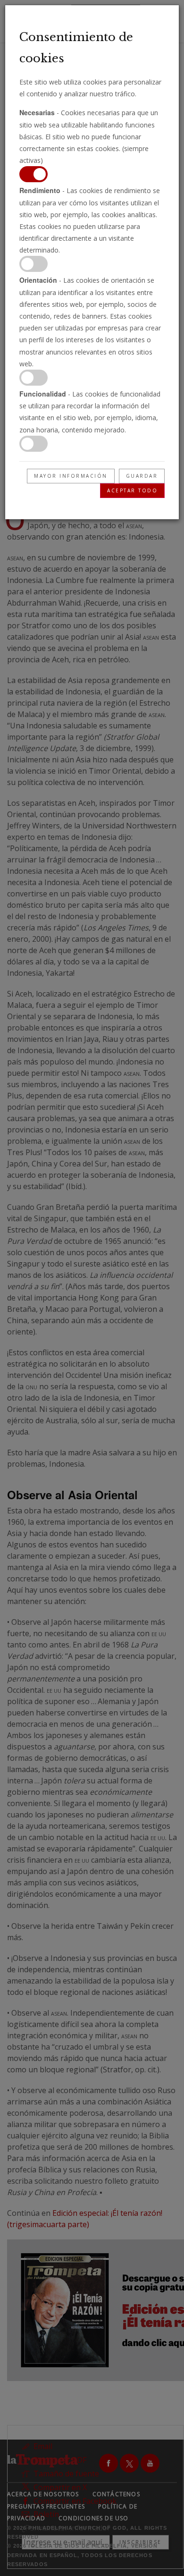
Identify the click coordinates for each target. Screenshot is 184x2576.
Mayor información (71, 476)
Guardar (142, 476)
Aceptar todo (132, 490)
